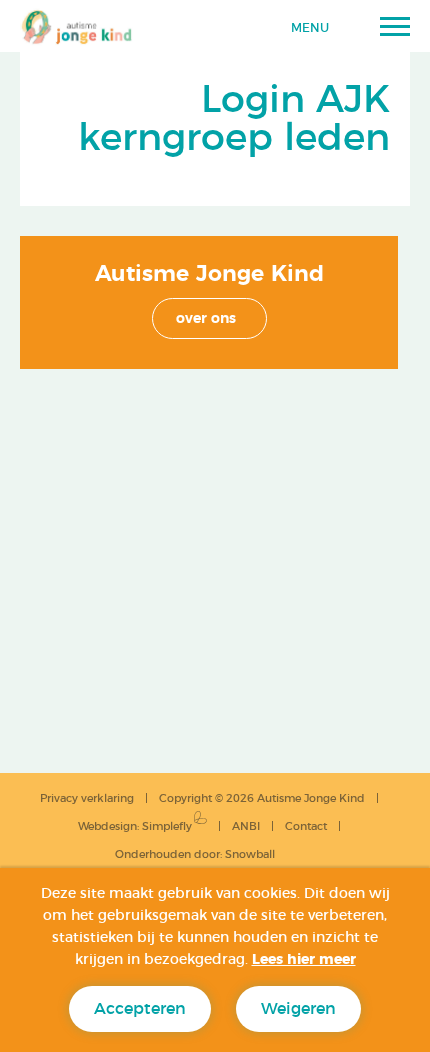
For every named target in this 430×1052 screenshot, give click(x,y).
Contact (306, 826)
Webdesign (107, 826)
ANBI (246, 826)
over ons (206, 319)
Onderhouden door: (195, 854)
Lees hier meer (304, 960)
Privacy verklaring (87, 798)
